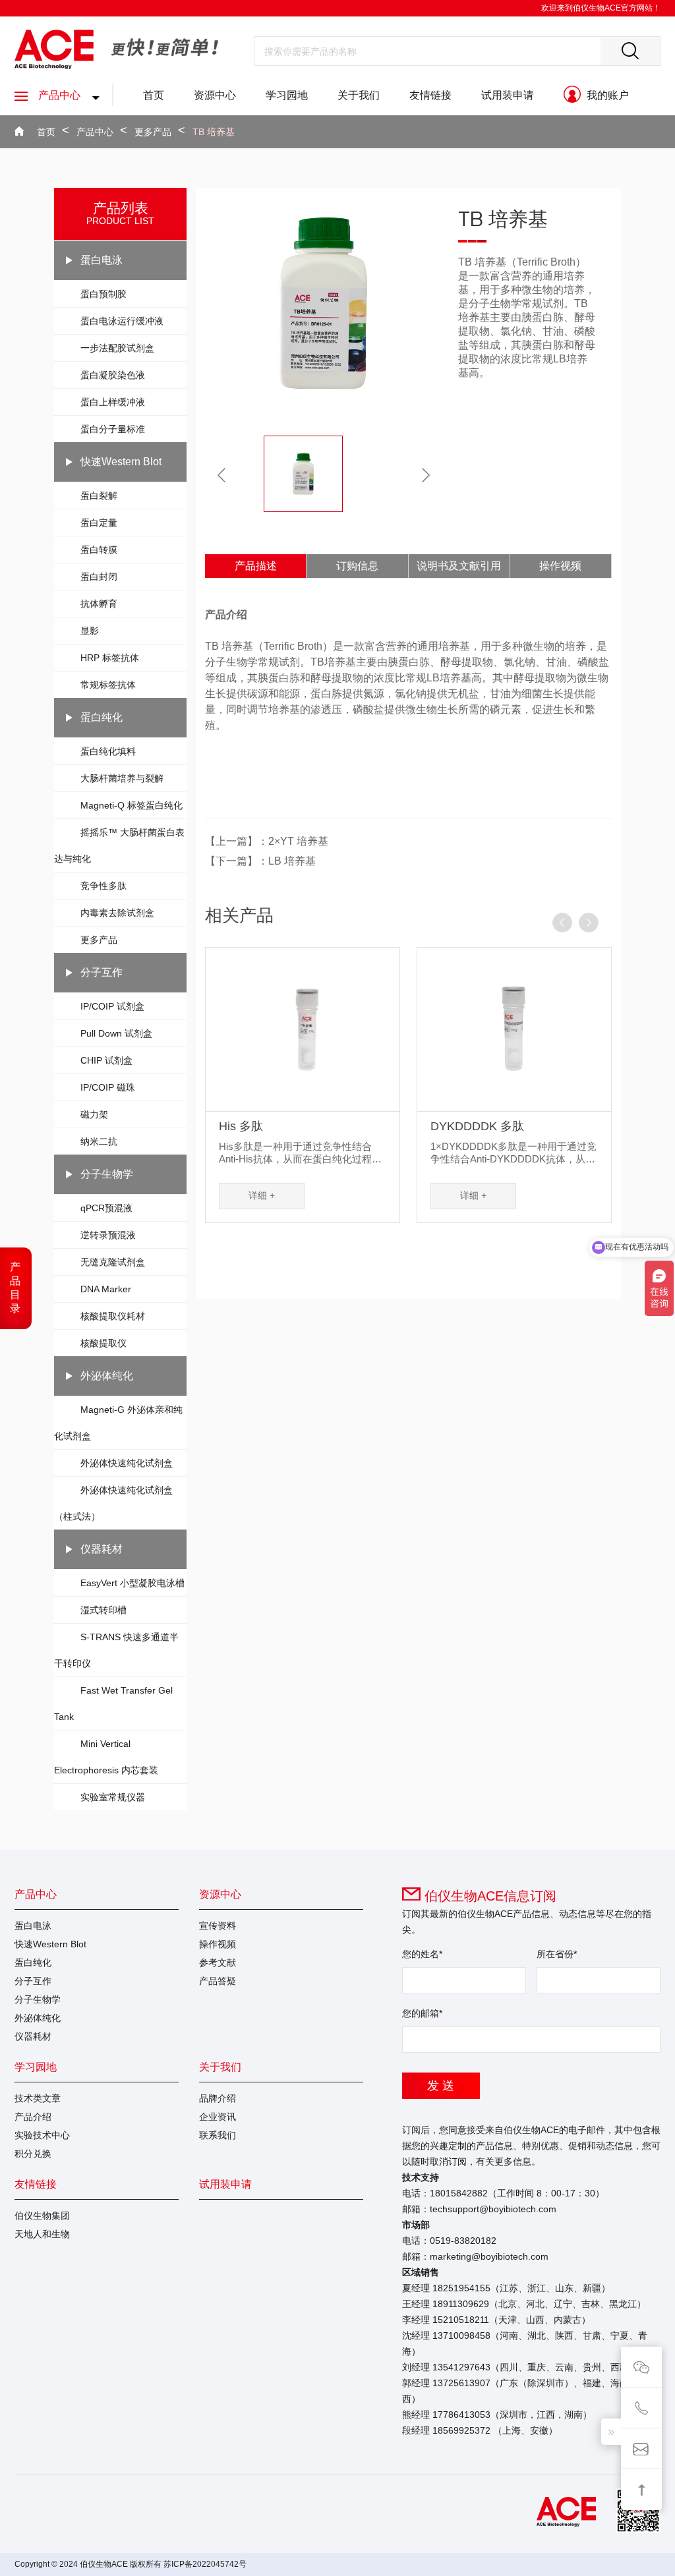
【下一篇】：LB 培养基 (260, 861)
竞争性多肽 (103, 886)
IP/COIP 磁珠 (108, 1087)
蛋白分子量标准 (113, 429)
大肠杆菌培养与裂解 (122, 778)
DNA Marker (106, 1289)
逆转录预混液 (108, 1235)
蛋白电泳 (102, 260)
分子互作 (102, 972)
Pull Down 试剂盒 (116, 1033)
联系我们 (218, 2135)
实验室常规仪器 (113, 1797)
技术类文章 (38, 2098)
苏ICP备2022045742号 (205, 2564)
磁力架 (94, 1114)
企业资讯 (218, 2117)
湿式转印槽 (103, 1610)
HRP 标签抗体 (110, 658)
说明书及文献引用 (459, 566)
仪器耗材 (102, 1549)
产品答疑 (218, 1981)
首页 (154, 95)
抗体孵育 (99, 604)
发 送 (441, 2086)
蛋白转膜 (99, 550)
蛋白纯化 (102, 717)
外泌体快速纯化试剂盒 (127, 1463)
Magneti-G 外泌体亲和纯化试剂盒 (118, 1423)
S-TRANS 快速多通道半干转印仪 (116, 1650)
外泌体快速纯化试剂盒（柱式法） (113, 1503)
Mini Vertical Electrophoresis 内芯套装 (106, 1757)
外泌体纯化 (107, 1376)
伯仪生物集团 (42, 2216)
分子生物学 (107, 1174)
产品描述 (256, 566)
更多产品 (153, 132)
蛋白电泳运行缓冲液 (122, 321)
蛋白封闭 (99, 577)
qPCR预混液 (106, 1208)
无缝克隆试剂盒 (113, 1262)
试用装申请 (508, 95)
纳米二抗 (99, 1141)
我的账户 (606, 95)
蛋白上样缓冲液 (113, 402)
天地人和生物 (42, 2234)
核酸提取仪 (103, 1343)
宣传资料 (218, 1926)
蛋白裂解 (99, 496)
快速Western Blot (121, 462)
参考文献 (218, 1962)
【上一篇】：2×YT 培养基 (267, 841)
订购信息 (357, 566)
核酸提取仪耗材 (113, 1316)
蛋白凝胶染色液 (113, 375)
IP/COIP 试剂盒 (112, 1006)
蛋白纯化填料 (108, 751)
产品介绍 (33, 2117)
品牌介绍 (218, 2098)
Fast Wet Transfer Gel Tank (113, 1703)
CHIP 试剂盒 (106, 1060)
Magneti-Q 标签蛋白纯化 (132, 805)
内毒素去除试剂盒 (117, 913)
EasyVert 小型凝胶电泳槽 (132, 1583)
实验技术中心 (42, 2135)
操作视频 (560, 566)
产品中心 (59, 95)
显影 (90, 631)
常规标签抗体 (108, 685)
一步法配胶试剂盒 (117, 348)
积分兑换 (33, 2154)
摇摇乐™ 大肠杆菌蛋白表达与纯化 (119, 845)
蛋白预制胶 (103, 294)
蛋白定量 (99, 523)
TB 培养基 (214, 132)
